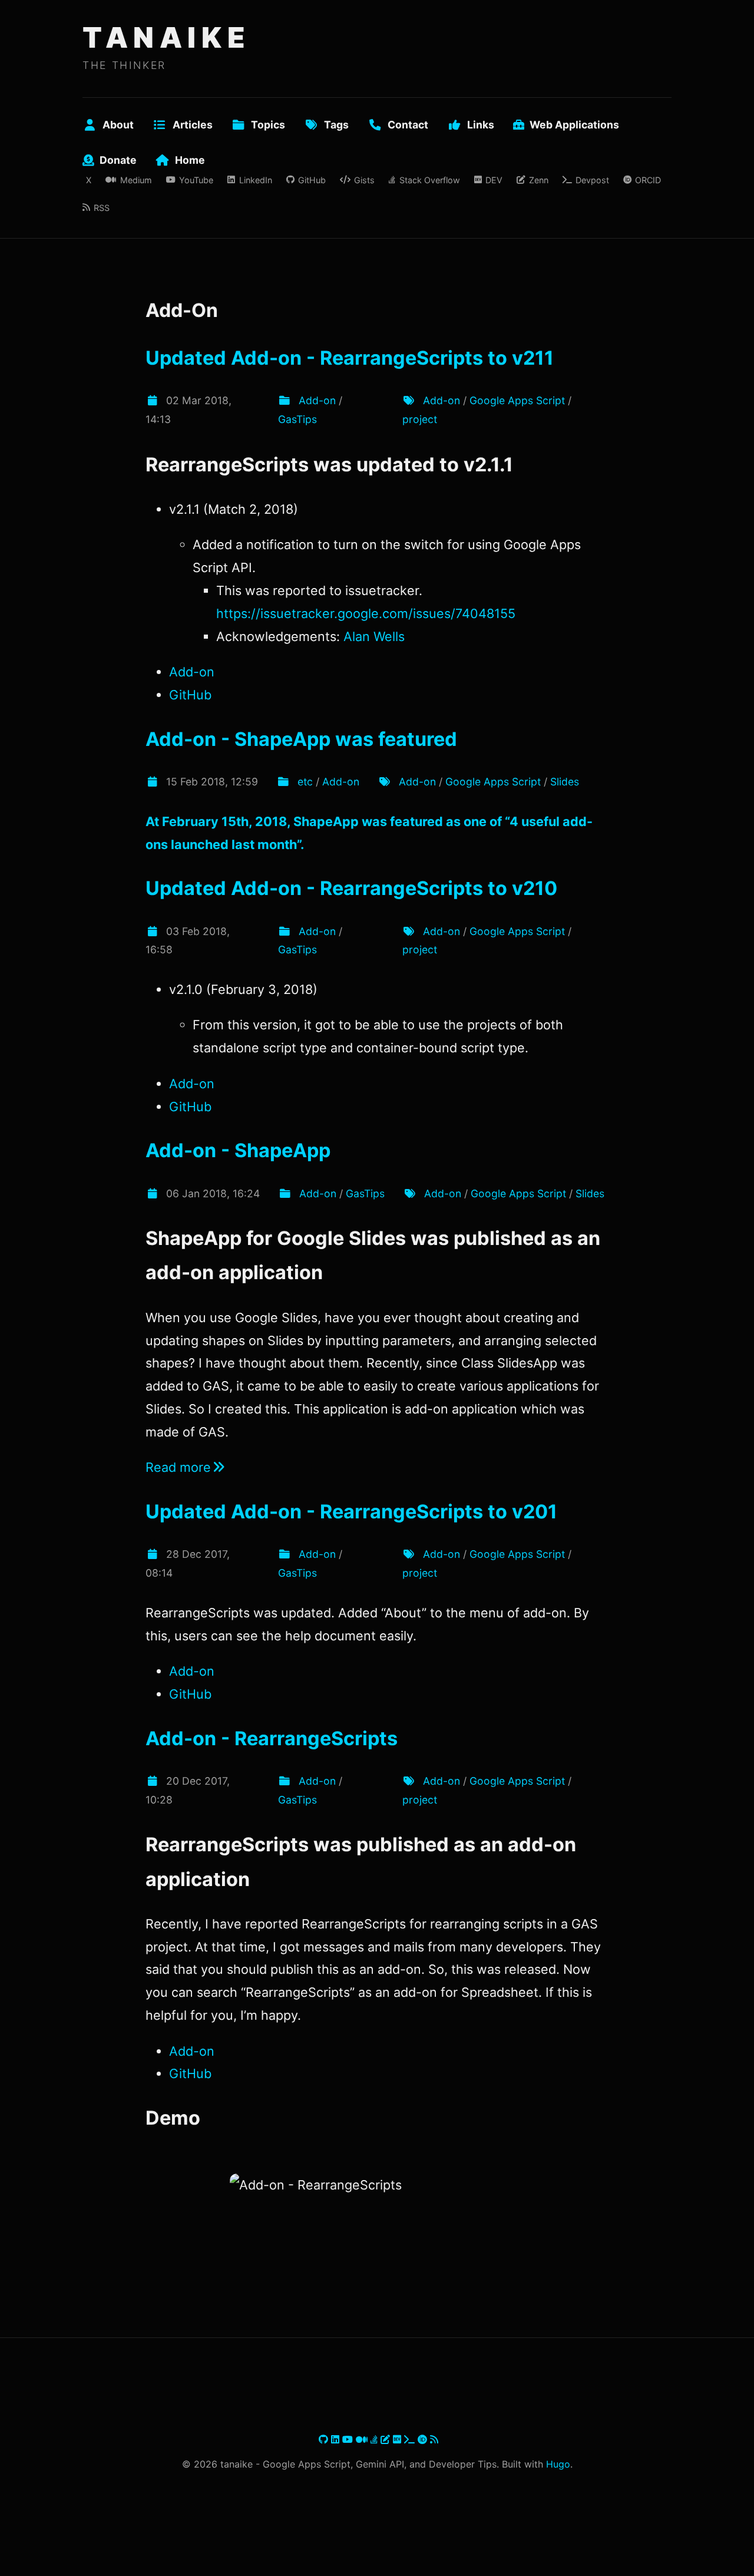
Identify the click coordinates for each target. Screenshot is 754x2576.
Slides (565, 782)
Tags (336, 125)
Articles (193, 125)
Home (190, 160)
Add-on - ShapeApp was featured (301, 739)
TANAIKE (166, 37)
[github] (325, 2439)
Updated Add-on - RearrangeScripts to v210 (351, 888)
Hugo (558, 2464)
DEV (494, 180)
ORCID (648, 180)
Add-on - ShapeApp (238, 1150)
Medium (136, 180)
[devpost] (411, 2439)
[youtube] (349, 2439)
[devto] (399, 2439)
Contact (408, 125)
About (118, 125)
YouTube (196, 180)
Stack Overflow (429, 180)
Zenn (538, 180)
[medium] (363, 2439)
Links (481, 125)
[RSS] (434, 2439)
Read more (178, 1467)
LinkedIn (255, 180)
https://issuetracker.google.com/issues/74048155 (366, 613)
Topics (268, 125)
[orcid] (424, 2439)
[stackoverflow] (376, 2439)
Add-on (317, 400)
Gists (364, 180)
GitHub (312, 180)
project (420, 419)
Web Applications (574, 125)
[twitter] (317, 2439)
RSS (102, 208)
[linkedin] (337, 2439)
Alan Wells (374, 636)
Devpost (592, 180)
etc (305, 782)
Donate (118, 160)
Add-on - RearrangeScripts (272, 1738)
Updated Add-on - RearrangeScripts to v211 (350, 358)
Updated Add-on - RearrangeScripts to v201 (351, 1512)
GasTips (297, 419)
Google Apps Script (517, 400)
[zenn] (387, 2439)
